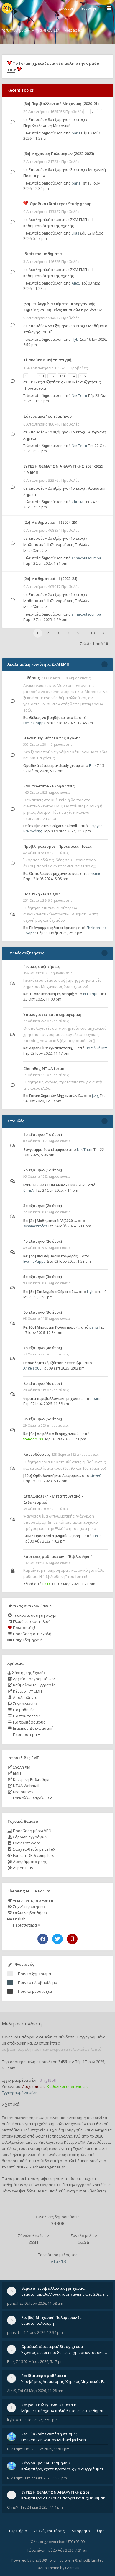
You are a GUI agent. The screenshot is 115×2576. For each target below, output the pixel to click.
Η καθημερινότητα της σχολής (52, 738)
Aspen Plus (23, 1868)
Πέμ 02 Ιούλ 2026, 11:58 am (40, 2303)
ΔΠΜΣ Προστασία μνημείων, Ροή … (53, 1536)
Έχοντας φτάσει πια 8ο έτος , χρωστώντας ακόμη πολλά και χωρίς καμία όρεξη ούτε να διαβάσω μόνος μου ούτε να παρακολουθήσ (65, 2352)
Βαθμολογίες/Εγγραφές (34, 1685)
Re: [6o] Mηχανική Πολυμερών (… (52, 1327)
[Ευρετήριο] (7, 8)
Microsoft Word (26, 1843)
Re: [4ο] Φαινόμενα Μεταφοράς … (52, 1256)
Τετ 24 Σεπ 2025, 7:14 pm (42, 2507)
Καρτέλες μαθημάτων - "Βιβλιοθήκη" (58, 1556)
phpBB (38, 2560)
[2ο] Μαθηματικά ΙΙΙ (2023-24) (50, 579)
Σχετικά (11, 2104)
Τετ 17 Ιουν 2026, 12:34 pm (40, 2332)
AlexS (76, 283)
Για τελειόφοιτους (29, 1722)
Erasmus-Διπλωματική (33, 1728)
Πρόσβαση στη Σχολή (32, 1634)
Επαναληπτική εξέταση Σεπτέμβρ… (54, 1363)
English (19, 1919)
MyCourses (23, 1792)
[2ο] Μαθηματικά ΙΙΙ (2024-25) (50, 522)
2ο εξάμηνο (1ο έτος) (66, 488)
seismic (95, 874)
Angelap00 (32, 1368)
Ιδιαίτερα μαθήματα (43, 254)
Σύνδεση (66, 8)
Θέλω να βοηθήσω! (30, 1913)
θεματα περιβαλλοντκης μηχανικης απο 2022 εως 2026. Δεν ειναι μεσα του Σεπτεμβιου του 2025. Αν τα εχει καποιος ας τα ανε (65, 2294)
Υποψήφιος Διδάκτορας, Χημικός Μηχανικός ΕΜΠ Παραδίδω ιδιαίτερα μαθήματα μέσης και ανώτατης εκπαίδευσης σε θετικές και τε (65, 2381)
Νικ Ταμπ (79, 396)
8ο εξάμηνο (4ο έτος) (66, 119)
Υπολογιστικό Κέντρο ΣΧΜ (62, 2142)
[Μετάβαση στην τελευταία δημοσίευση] (13, 122)
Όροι (101, 2531)
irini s (97, 1536)
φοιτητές (43, 2136)
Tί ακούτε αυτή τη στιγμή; (48, 360)
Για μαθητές (23, 1710)
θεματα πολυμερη (38, 2323)
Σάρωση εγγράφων (30, 1837)
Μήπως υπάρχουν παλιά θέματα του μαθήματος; (65, 2411)
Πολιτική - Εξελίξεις (42, 894)
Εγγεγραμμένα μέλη (20, 2093)
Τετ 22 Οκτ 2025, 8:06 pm (46, 2478)
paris (76, 133)
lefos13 (58, 2261)
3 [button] (58, 633)
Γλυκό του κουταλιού (31, 1621)
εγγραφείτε (50, 2185)
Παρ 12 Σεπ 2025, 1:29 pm (45, 620)
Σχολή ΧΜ (21, 1767)
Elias (75, 233)
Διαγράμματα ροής (29, 1862)
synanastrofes (35, 1226)
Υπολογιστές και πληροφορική (52, 1014)
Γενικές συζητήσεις (46, 382)
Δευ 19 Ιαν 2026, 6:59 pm (37, 2420)
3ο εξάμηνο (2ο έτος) (43, 1206)
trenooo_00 (33, 1439)
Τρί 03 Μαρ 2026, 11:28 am (40, 2391)
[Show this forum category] (105, 664)
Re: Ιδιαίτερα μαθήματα (44, 2376)
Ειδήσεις (32, 678)
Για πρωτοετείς (26, 1716)
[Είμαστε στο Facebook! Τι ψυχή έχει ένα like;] (43, 1939)
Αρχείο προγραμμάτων (33, 1679)
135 (83, 376)
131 (42, 376)
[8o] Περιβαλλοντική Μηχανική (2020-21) (61, 104)
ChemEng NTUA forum (44, 1068)
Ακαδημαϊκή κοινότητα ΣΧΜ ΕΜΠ (58, 220)
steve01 (97, 1476)
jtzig (95, 1096)
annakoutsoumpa (86, 558)
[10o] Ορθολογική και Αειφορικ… (52, 1476)
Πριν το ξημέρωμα (34, 1974)
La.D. (47, 1584)
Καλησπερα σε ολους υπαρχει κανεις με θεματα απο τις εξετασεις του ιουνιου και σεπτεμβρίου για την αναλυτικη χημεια (65, 2498)
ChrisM (77, 502)
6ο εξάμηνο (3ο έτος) (66, 169)
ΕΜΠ (17, 1773)
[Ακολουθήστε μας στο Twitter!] (57, 1939)
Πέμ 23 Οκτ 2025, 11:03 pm (47, 2449)
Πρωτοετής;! (24, 1628)
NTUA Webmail (26, 1786)
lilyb (75, 339)
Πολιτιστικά (36, 388)
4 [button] (68, 633)
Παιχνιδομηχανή (27, 1640)
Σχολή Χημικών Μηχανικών (61, 2124)
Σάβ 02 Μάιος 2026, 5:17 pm (40, 2362)
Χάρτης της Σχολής (28, 1673)
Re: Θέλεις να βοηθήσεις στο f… (51, 718)
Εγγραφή (89, 8)
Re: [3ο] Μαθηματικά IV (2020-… (50, 1221)
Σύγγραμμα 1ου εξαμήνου (47, 416)
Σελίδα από (94, 644)
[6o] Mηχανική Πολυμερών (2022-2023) (59, 154)
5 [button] (78, 633)
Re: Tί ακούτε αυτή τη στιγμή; (49, 994)
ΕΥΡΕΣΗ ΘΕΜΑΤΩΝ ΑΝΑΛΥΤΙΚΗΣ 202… (55, 1185)
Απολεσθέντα (25, 1697)
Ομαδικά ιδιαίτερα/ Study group (61, 204)
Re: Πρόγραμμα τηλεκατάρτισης (50, 928)
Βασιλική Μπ (96, 1048)
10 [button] (93, 633)
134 (73, 376)
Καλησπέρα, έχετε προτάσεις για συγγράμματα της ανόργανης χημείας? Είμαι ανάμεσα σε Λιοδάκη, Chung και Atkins (65, 2469)
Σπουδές (36, 119)
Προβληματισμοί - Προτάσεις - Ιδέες (57, 846)
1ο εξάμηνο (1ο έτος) (66, 432)
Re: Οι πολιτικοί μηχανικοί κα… (51, 874)
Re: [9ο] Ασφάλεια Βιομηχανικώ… (52, 1434)
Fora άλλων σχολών (31, 1798)
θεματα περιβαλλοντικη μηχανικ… (53, 1398)
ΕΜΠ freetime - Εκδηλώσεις (49, 786)
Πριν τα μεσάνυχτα (35, 1991)
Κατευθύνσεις (37, 1454)
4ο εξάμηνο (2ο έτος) (43, 1241)
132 (52, 376)
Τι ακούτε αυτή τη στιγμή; (35, 1615)
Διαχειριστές (34, 2086)
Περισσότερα (25, 1734)
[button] (103, 633)
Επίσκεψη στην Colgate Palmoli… (51, 826)
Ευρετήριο (18, 2531)
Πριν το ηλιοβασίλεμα (38, 1982)
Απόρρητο (81, 2531)
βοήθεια (97, 2191)
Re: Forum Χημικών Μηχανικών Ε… (53, 1096)
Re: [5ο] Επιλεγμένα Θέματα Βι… (51, 1292)
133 (62, 376)
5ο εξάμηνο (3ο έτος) (66, 326)
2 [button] (48, 633)
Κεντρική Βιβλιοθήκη (31, 1779)
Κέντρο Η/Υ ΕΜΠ (27, 1691)
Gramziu (72, 2568)
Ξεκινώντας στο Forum (33, 1900)
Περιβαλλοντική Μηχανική (47, 126)
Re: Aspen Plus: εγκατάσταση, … (50, 1048)
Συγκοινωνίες (25, 1704)
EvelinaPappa (34, 723)
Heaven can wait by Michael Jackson (54, 2440)
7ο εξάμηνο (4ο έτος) (43, 1348)
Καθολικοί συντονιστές (68, 2086)
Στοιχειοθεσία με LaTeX (34, 1849)
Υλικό (28, 1584)
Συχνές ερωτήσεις (29, 1907)
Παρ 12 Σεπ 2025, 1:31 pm (45, 563)
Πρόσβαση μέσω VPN (32, 1831)
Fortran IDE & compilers (33, 1855)
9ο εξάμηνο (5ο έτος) (43, 1419)
